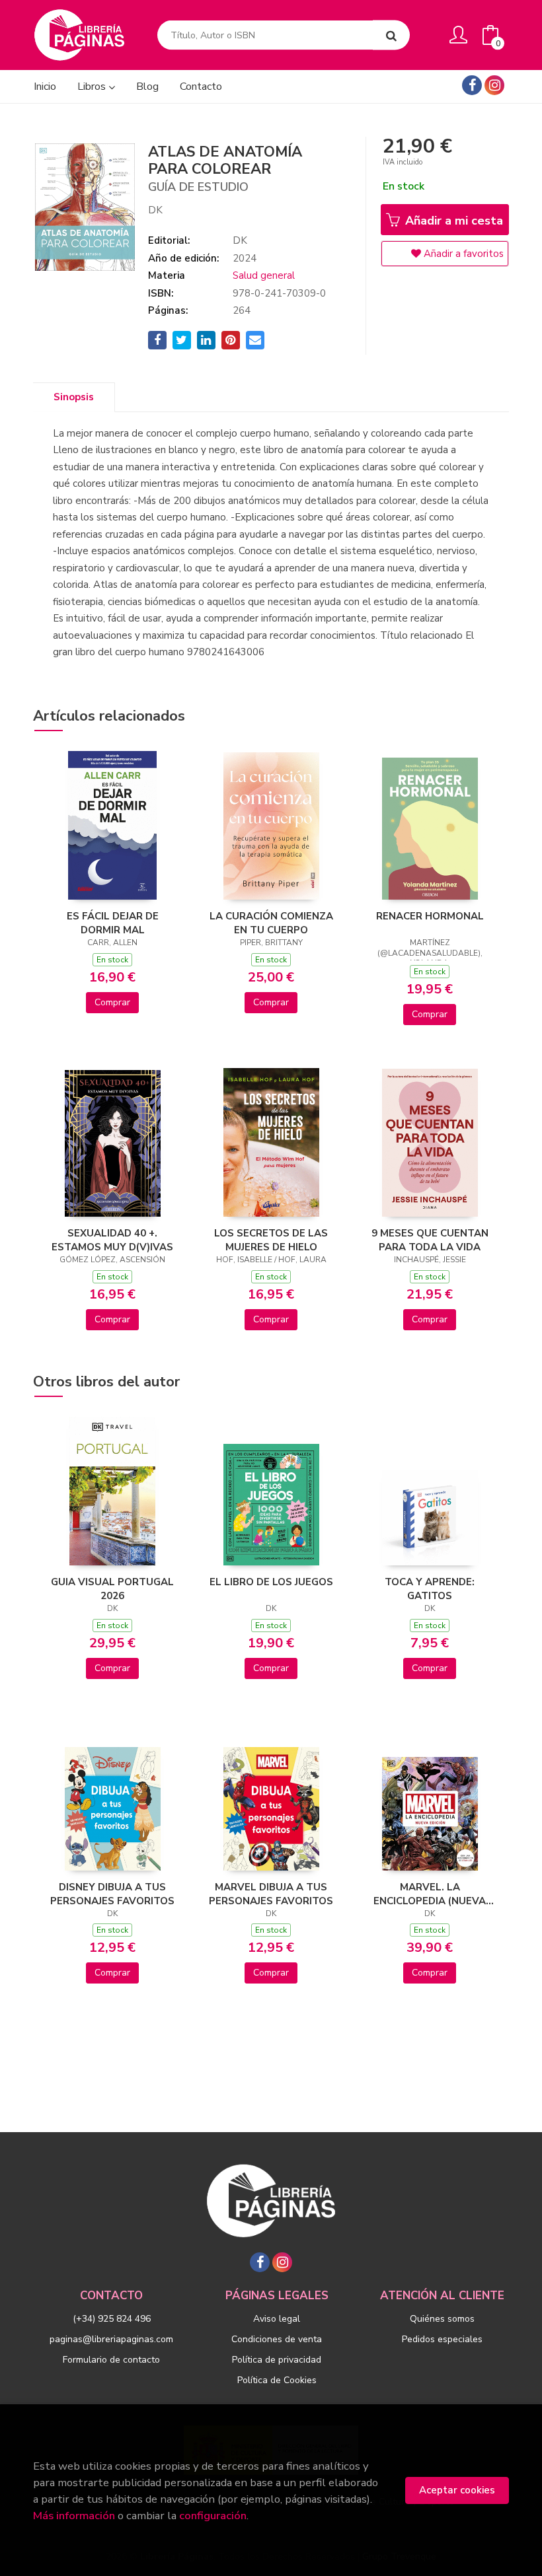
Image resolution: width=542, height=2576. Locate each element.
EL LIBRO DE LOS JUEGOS (271, 1582)
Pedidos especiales (442, 2339)
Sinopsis (74, 397)
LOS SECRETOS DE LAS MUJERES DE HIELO (271, 1240)
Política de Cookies (277, 2380)
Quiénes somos (442, 2319)
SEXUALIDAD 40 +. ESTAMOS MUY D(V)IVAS (112, 1240)
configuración (213, 2516)
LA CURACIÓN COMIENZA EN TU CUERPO (271, 923)
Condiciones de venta (277, 2339)
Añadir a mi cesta (452, 221)
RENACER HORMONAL (430, 916)
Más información (74, 2516)
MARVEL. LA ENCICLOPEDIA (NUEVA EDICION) (430, 1894)
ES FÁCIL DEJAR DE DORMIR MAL (113, 923)
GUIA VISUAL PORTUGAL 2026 (112, 1589)
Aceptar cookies (457, 2490)
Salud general (264, 275)
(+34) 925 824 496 (112, 2319)
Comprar (112, 1002)
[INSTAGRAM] (494, 85)
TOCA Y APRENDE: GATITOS (430, 1589)
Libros (93, 87)
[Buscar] (391, 35)
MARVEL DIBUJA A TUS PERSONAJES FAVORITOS (271, 1894)
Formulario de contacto (111, 2360)
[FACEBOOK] (472, 85)
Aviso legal (277, 2319)
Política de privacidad (277, 2360)
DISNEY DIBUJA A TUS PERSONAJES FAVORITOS (112, 1894)
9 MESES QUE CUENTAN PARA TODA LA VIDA (430, 1240)
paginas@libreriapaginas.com (111, 2339)
